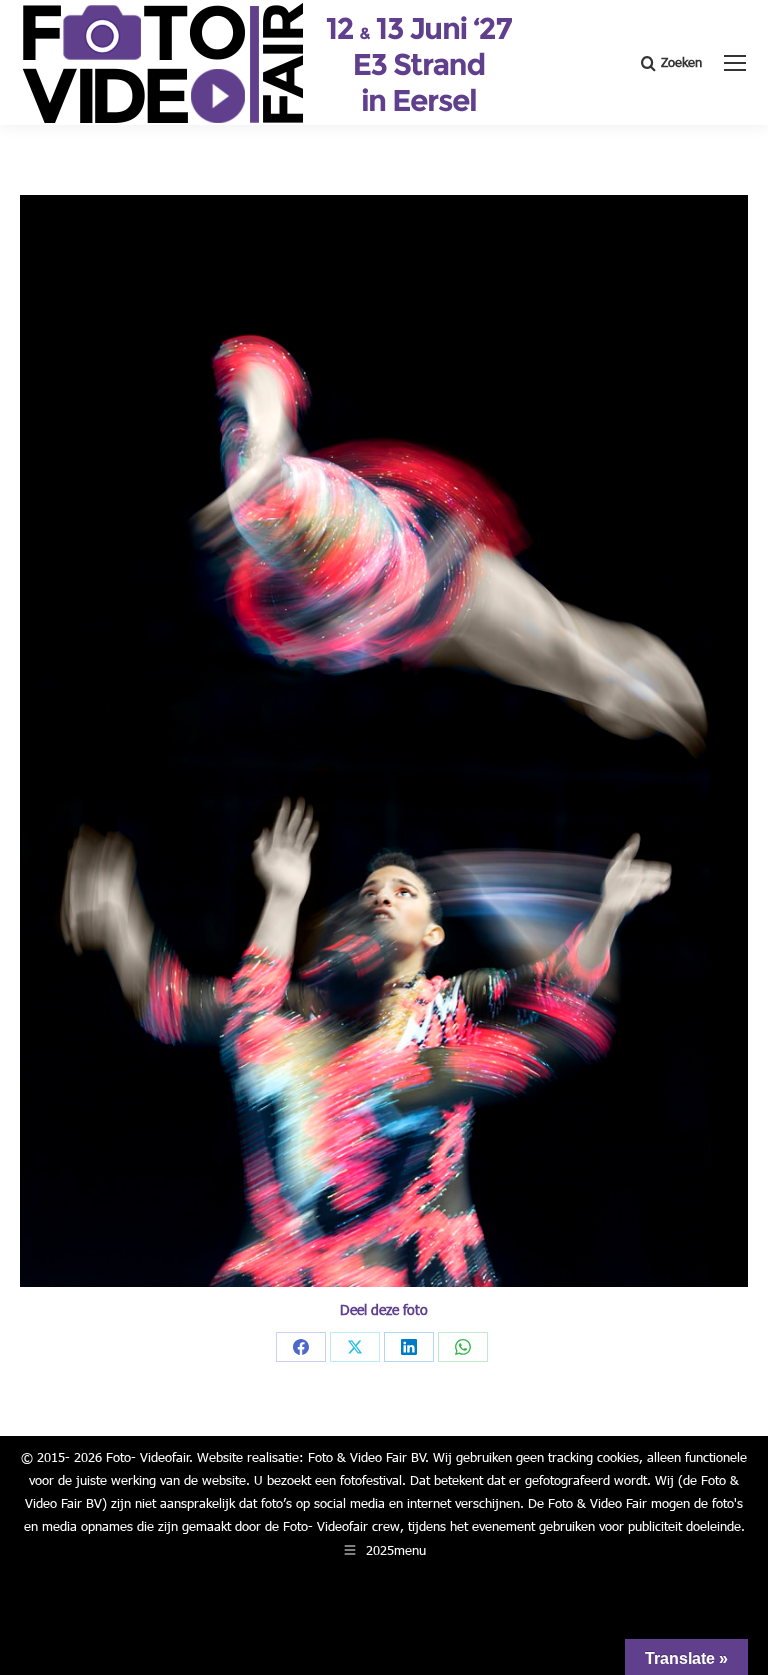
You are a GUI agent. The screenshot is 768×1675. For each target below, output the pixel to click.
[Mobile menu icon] (735, 63)
